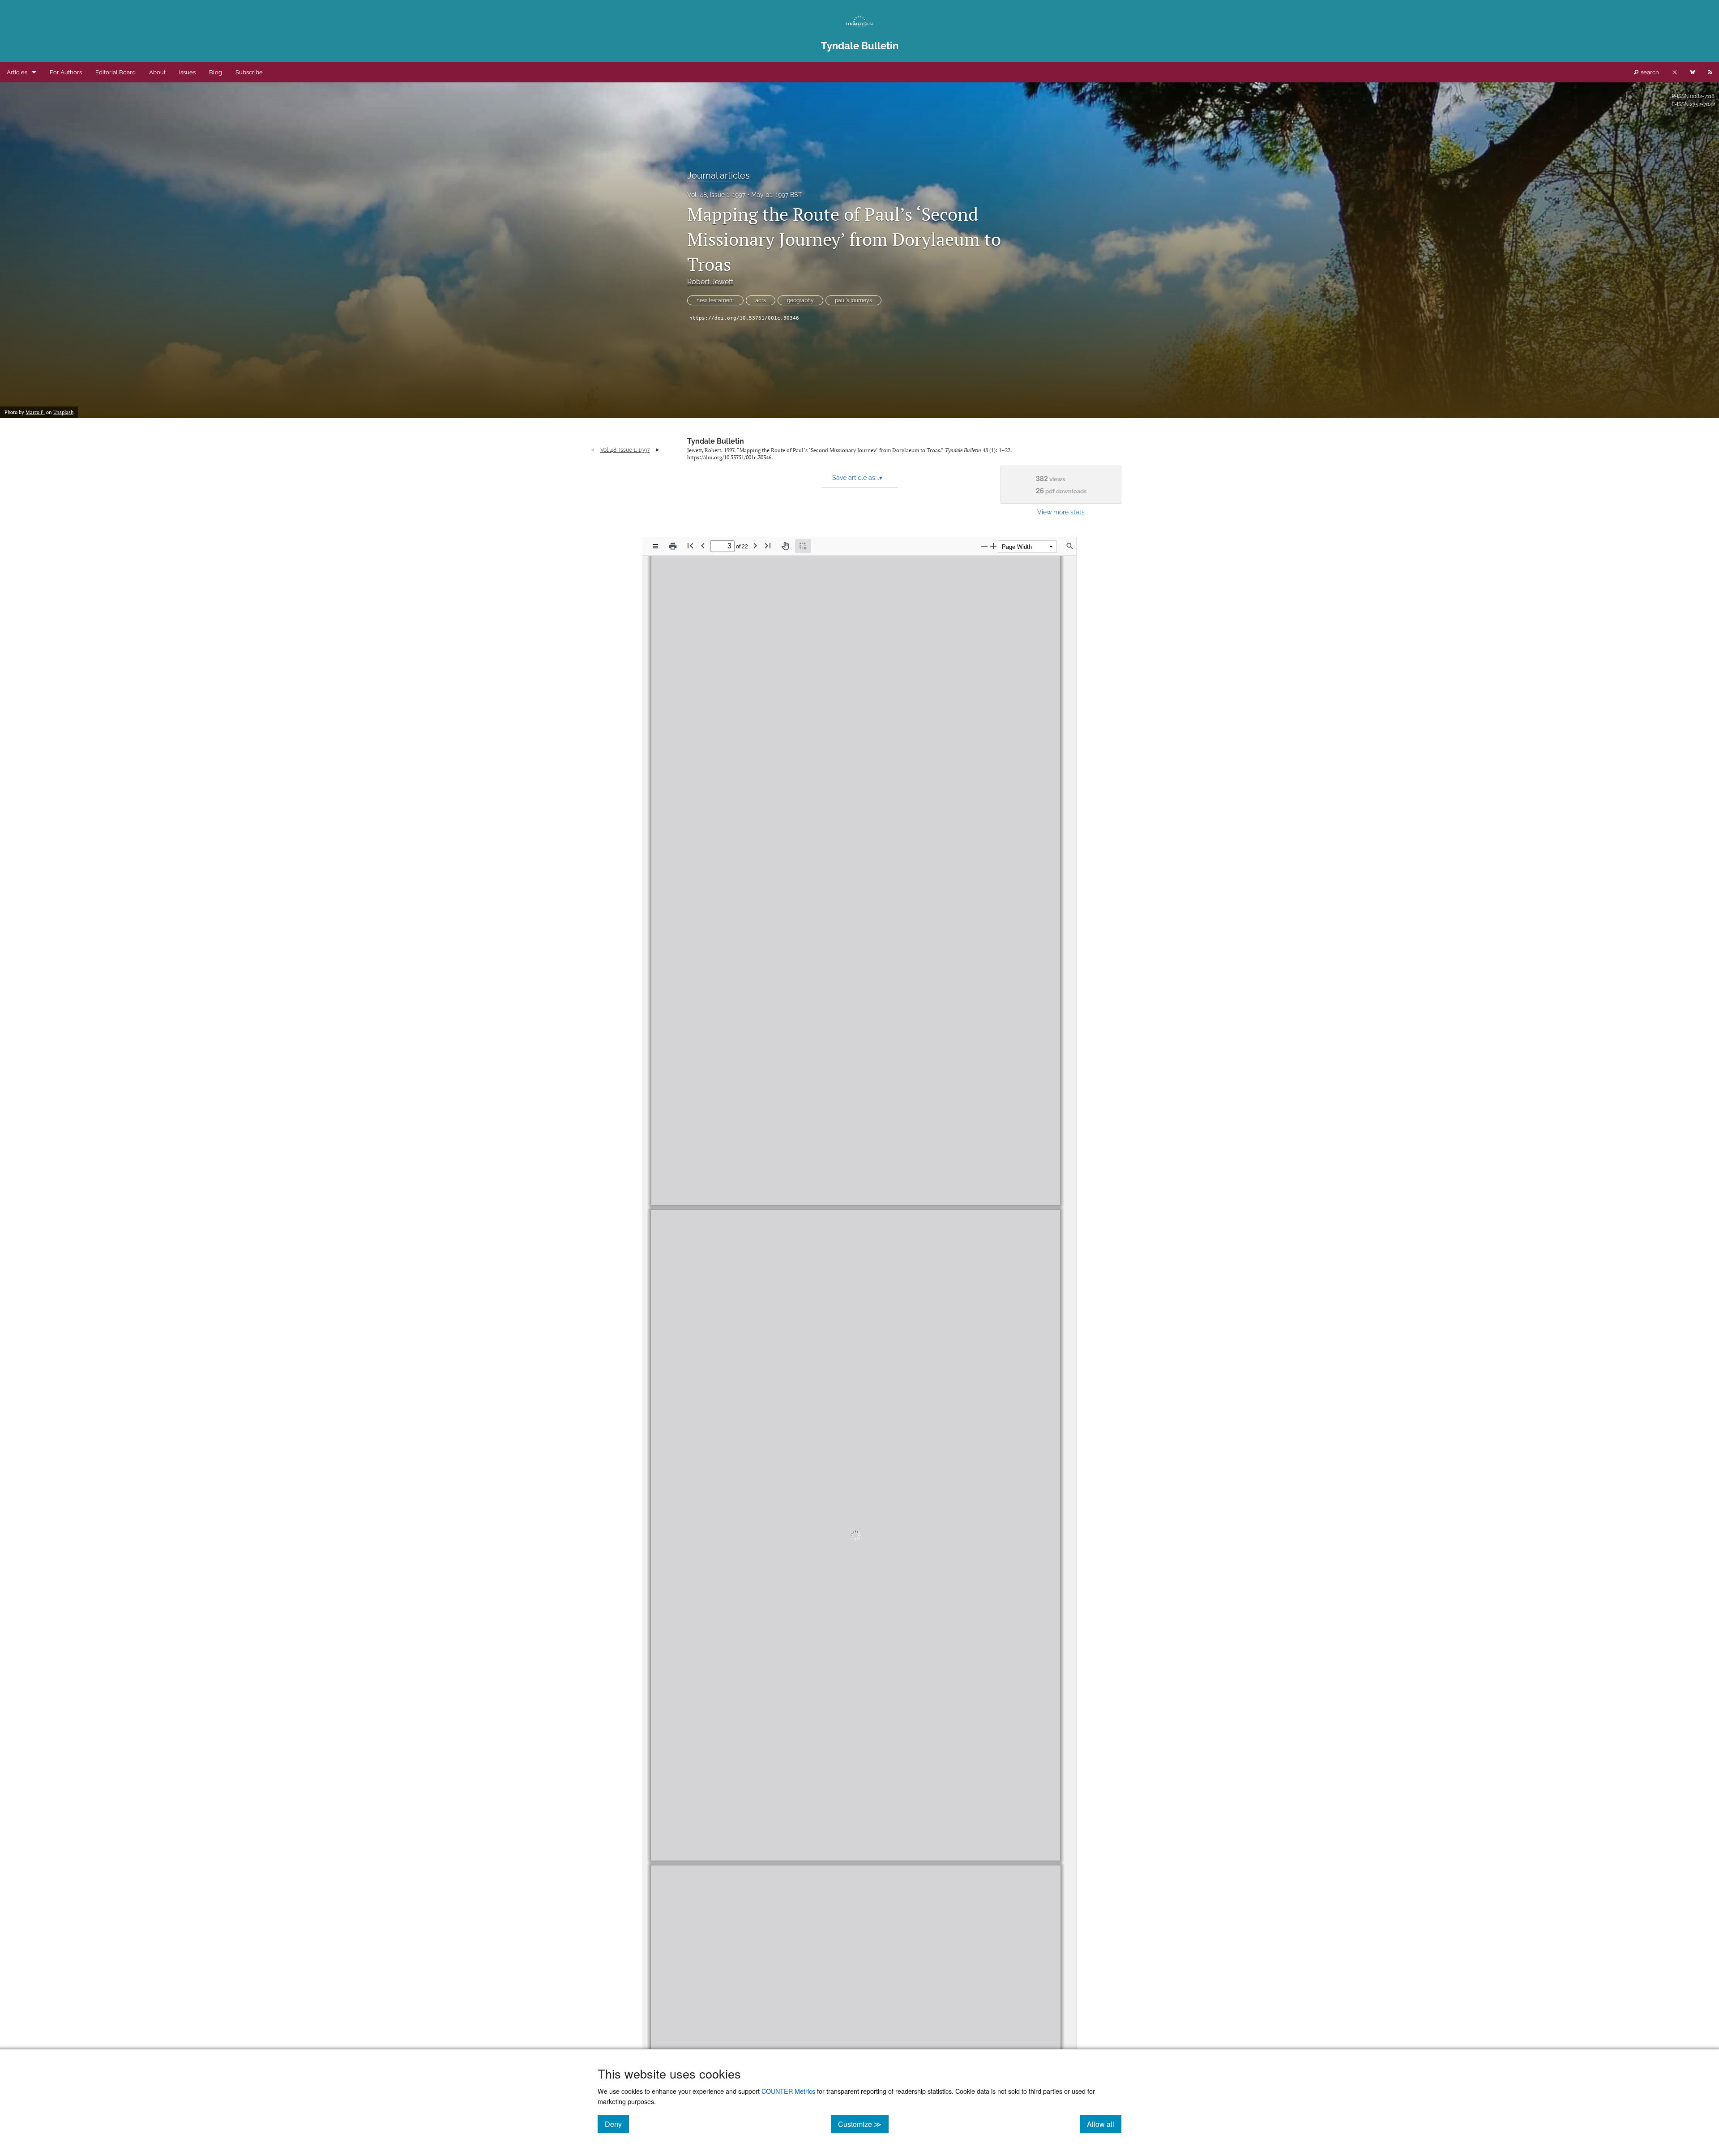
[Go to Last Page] (768, 545)
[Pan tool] (785, 546)
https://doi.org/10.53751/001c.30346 (744, 318)
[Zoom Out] (984, 546)
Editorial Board (115, 72)
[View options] (655, 546)
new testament (715, 300)
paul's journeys (853, 300)
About (157, 72)
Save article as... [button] (857, 478)
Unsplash (63, 412)
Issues (187, 72)
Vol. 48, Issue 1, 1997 (716, 195)
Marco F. (35, 412)
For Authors (66, 72)
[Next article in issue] (657, 450)
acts (761, 300)
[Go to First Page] (690, 545)
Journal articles (718, 175)
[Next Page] (755, 545)
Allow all (1104, 2124)
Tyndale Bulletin (716, 441)
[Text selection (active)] (803, 546)
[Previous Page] (703, 545)
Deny (617, 2124)
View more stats (1061, 512)
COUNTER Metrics (788, 2091)
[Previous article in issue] (592, 450)
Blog (216, 72)
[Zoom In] (993, 546)
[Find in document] (1070, 546)
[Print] (673, 546)
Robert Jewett (710, 282)
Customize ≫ (863, 2124)
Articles (17, 72)
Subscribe (249, 72)
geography (800, 300)
